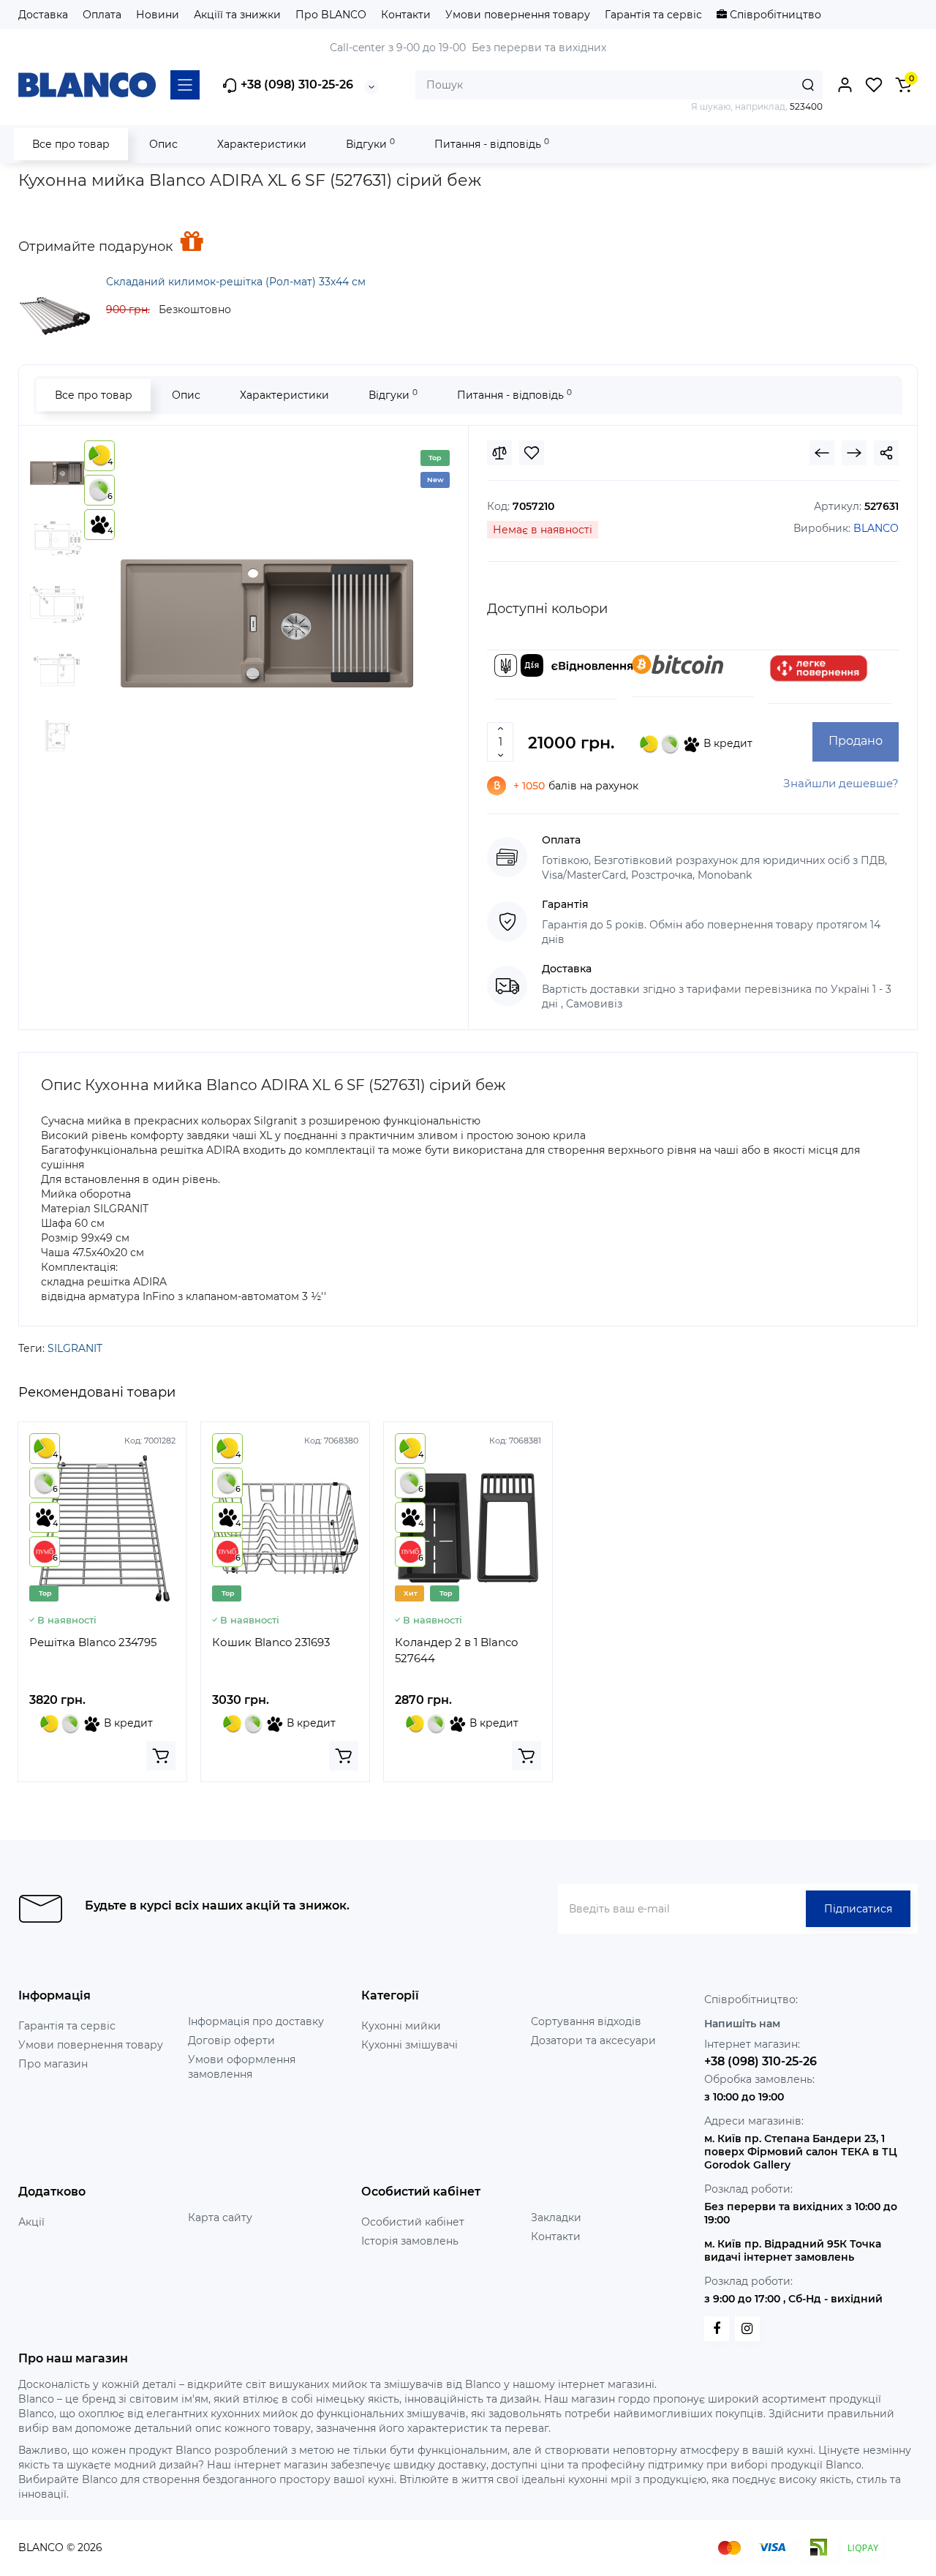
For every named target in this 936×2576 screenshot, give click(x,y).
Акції (31, 2222)
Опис (163, 144)
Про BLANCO (331, 15)
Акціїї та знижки (237, 15)
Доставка (43, 15)
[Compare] (499, 453)
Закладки (556, 2218)
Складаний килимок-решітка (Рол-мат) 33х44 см (236, 282)
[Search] (808, 85)
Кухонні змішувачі (409, 2045)
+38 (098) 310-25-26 (295, 85)
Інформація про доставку (256, 2021)
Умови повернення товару (518, 15)
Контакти (406, 15)
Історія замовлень (410, 2241)
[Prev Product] (822, 453)
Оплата (102, 15)
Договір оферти (231, 2040)
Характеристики (262, 144)
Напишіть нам (742, 2024)
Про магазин (53, 2064)
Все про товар (71, 144)
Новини (158, 15)
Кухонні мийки (401, 2026)
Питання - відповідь (492, 144)
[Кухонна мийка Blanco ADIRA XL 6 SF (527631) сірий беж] (267, 623)
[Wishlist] (532, 453)
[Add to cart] (161, 1756)
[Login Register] (845, 85)
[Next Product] (854, 453)
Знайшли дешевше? (841, 783)
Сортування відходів (586, 2021)
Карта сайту (220, 2218)
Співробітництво (774, 15)
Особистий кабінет (413, 2222)
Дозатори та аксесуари (593, 2040)
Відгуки (370, 144)
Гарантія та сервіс (653, 15)
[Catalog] (185, 85)
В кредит (726, 743)
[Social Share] (886, 453)
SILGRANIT (75, 1348)
